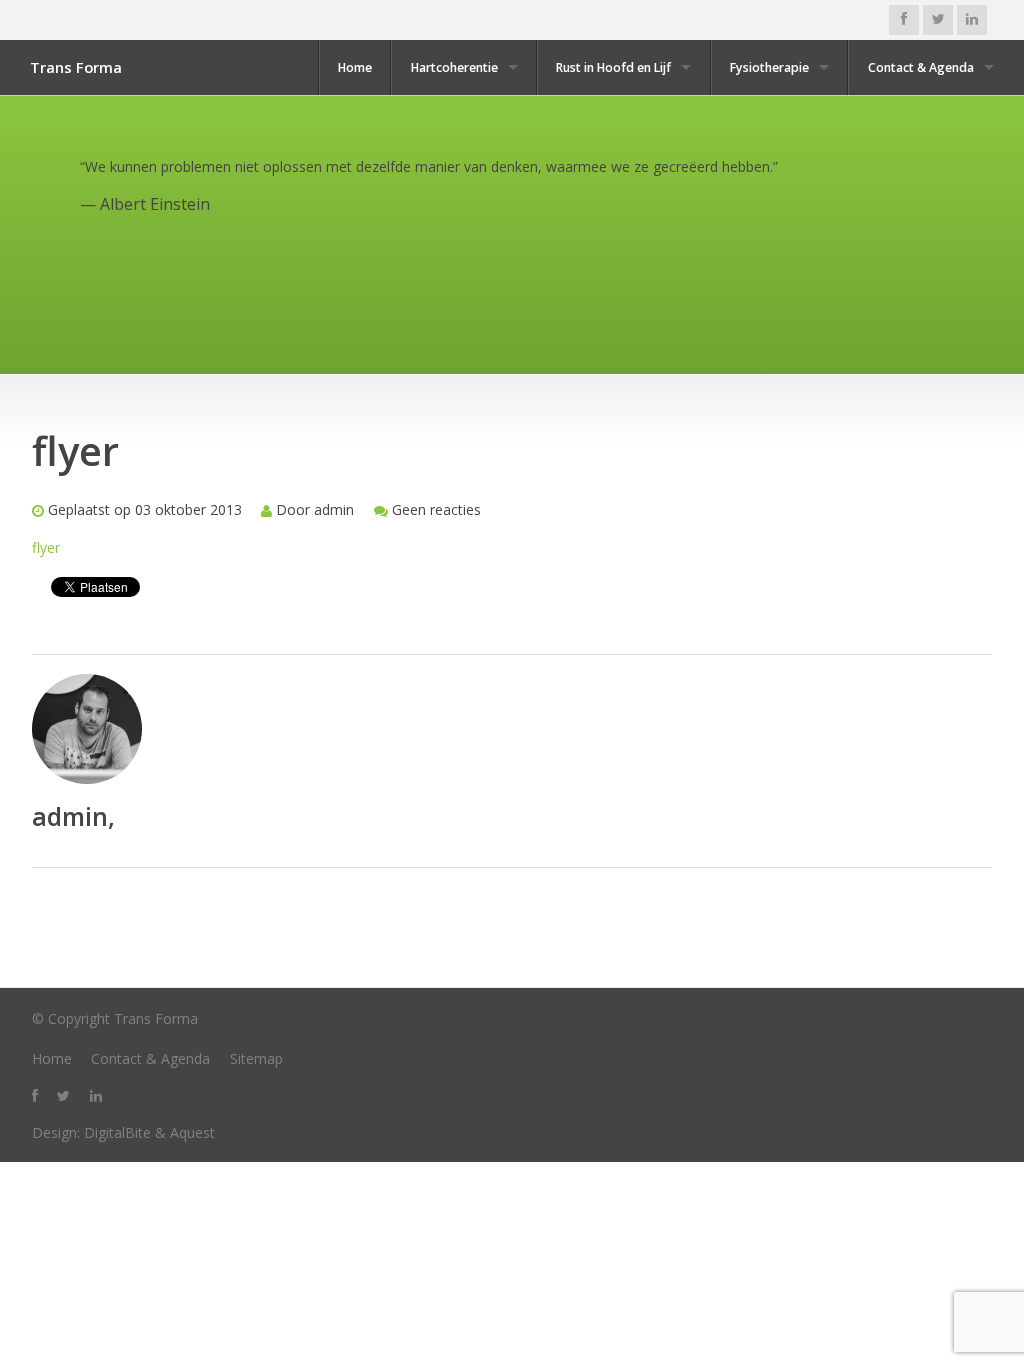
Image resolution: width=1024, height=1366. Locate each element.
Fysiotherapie (769, 67)
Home (355, 67)
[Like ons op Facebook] (904, 20)
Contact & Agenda (921, 67)
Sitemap (256, 1058)
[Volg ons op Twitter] (938, 20)
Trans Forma (76, 67)
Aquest (192, 1132)
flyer (46, 547)
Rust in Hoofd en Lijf (613, 67)
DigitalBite (117, 1132)
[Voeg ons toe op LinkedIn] (972, 20)
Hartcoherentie (454, 67)
